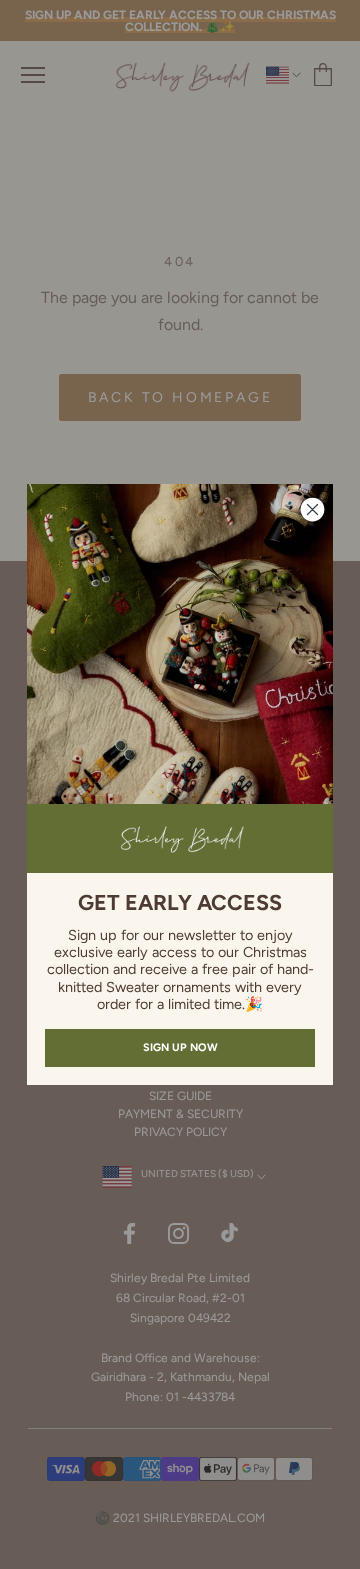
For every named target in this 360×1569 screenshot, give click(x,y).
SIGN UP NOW (180, 1047)
